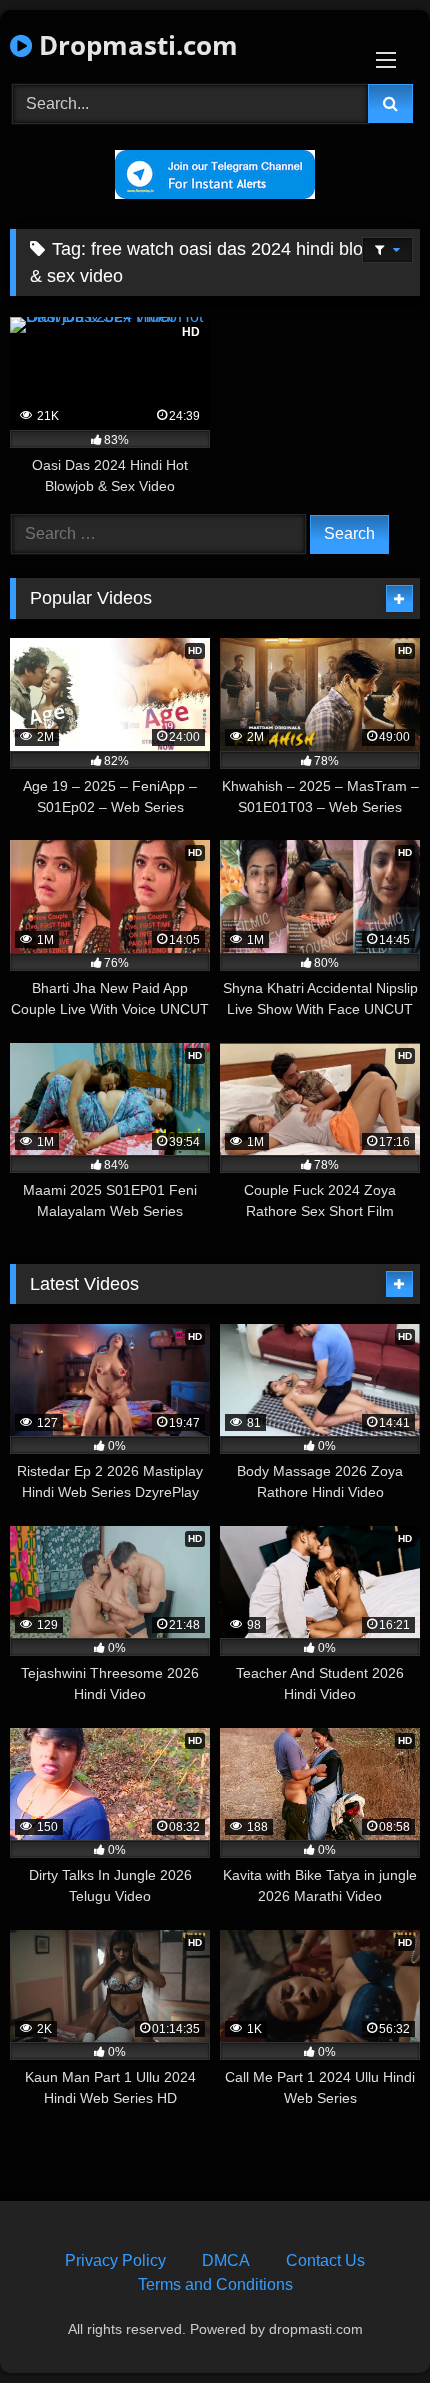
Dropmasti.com (135, 45)
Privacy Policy (115, 2260)
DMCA (226, 2260)
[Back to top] (368, 2323)
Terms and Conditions (215, 2284)
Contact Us (325, 2260)
